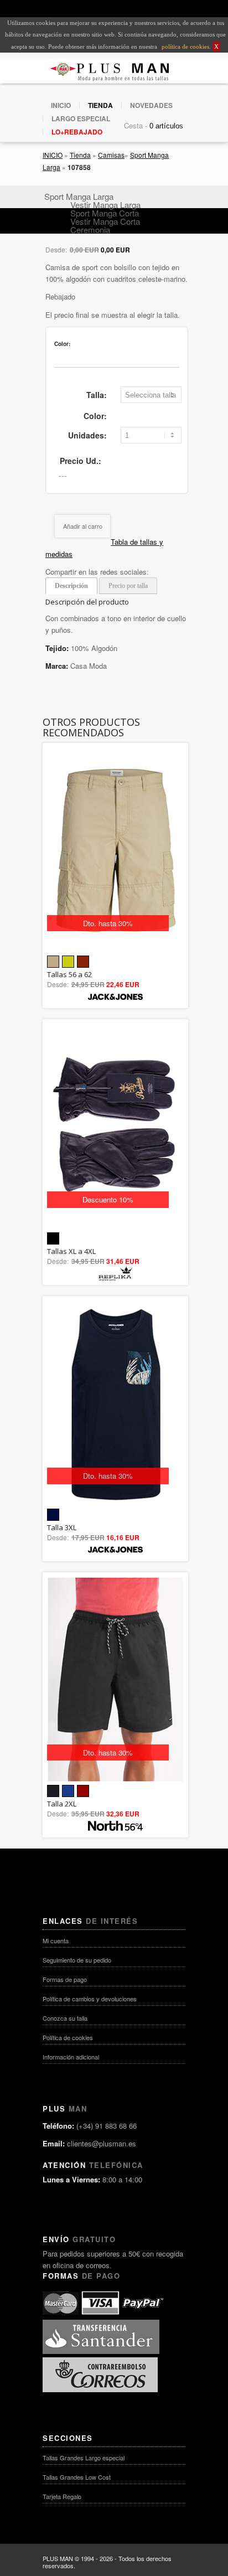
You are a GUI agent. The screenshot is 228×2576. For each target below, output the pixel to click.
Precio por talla (128, 586)
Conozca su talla (65, 2018)
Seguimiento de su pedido (77, 1960)
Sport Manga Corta (105, 213)
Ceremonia (90, 229)
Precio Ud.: (81, 461)
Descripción (71, 586)
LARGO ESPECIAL (81, 118)
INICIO (61, 105)
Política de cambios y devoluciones (90, 1999)
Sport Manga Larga (79, 196)
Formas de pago (65, 1979)
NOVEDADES (151, 105)
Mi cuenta (56, 1940)
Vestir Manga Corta (105, 221)
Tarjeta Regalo (62, 2496)
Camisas (111, 155)
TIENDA (100, 105)
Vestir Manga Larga (105, 205)
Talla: (97, 395)
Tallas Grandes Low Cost (77, 2477)
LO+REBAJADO (77, 132)
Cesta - (136, 125)
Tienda (80, 155)
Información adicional (71, 2057)
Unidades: (87, 435)
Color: (95, 416)
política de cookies (185, 47)
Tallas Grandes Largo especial (84, 2458)
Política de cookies (68, 2037)
